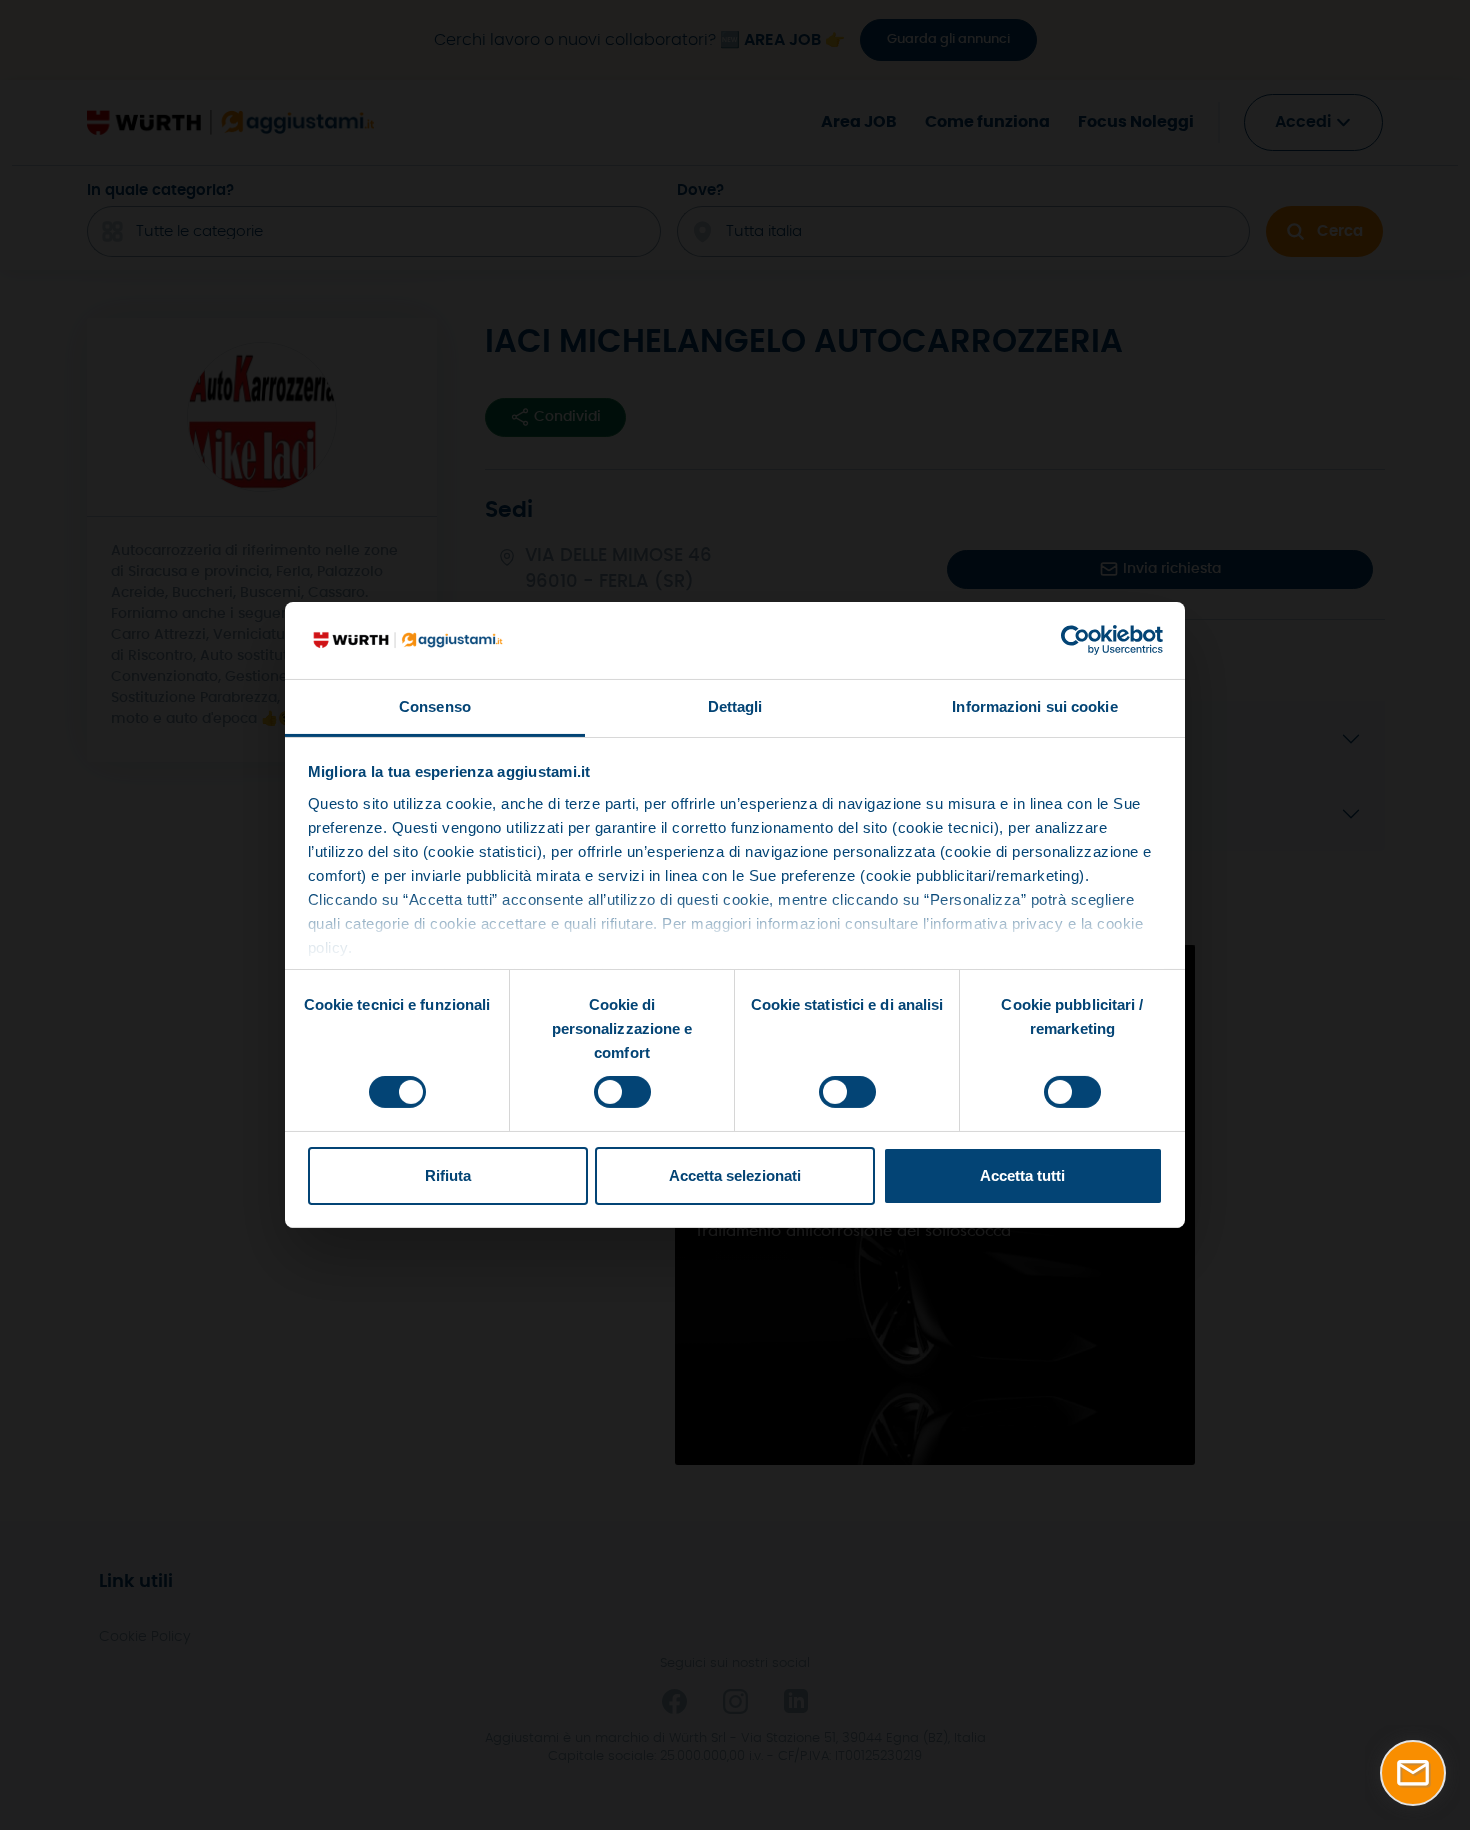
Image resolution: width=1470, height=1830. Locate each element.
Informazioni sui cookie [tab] (1034, 706)
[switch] (622, 1092)
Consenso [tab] (435, 706)
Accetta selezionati (735, 1175)
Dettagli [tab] (735, 706)
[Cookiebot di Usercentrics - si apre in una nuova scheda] (1075, 640)
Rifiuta (448, 1175)
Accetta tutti (1022, 1175)
